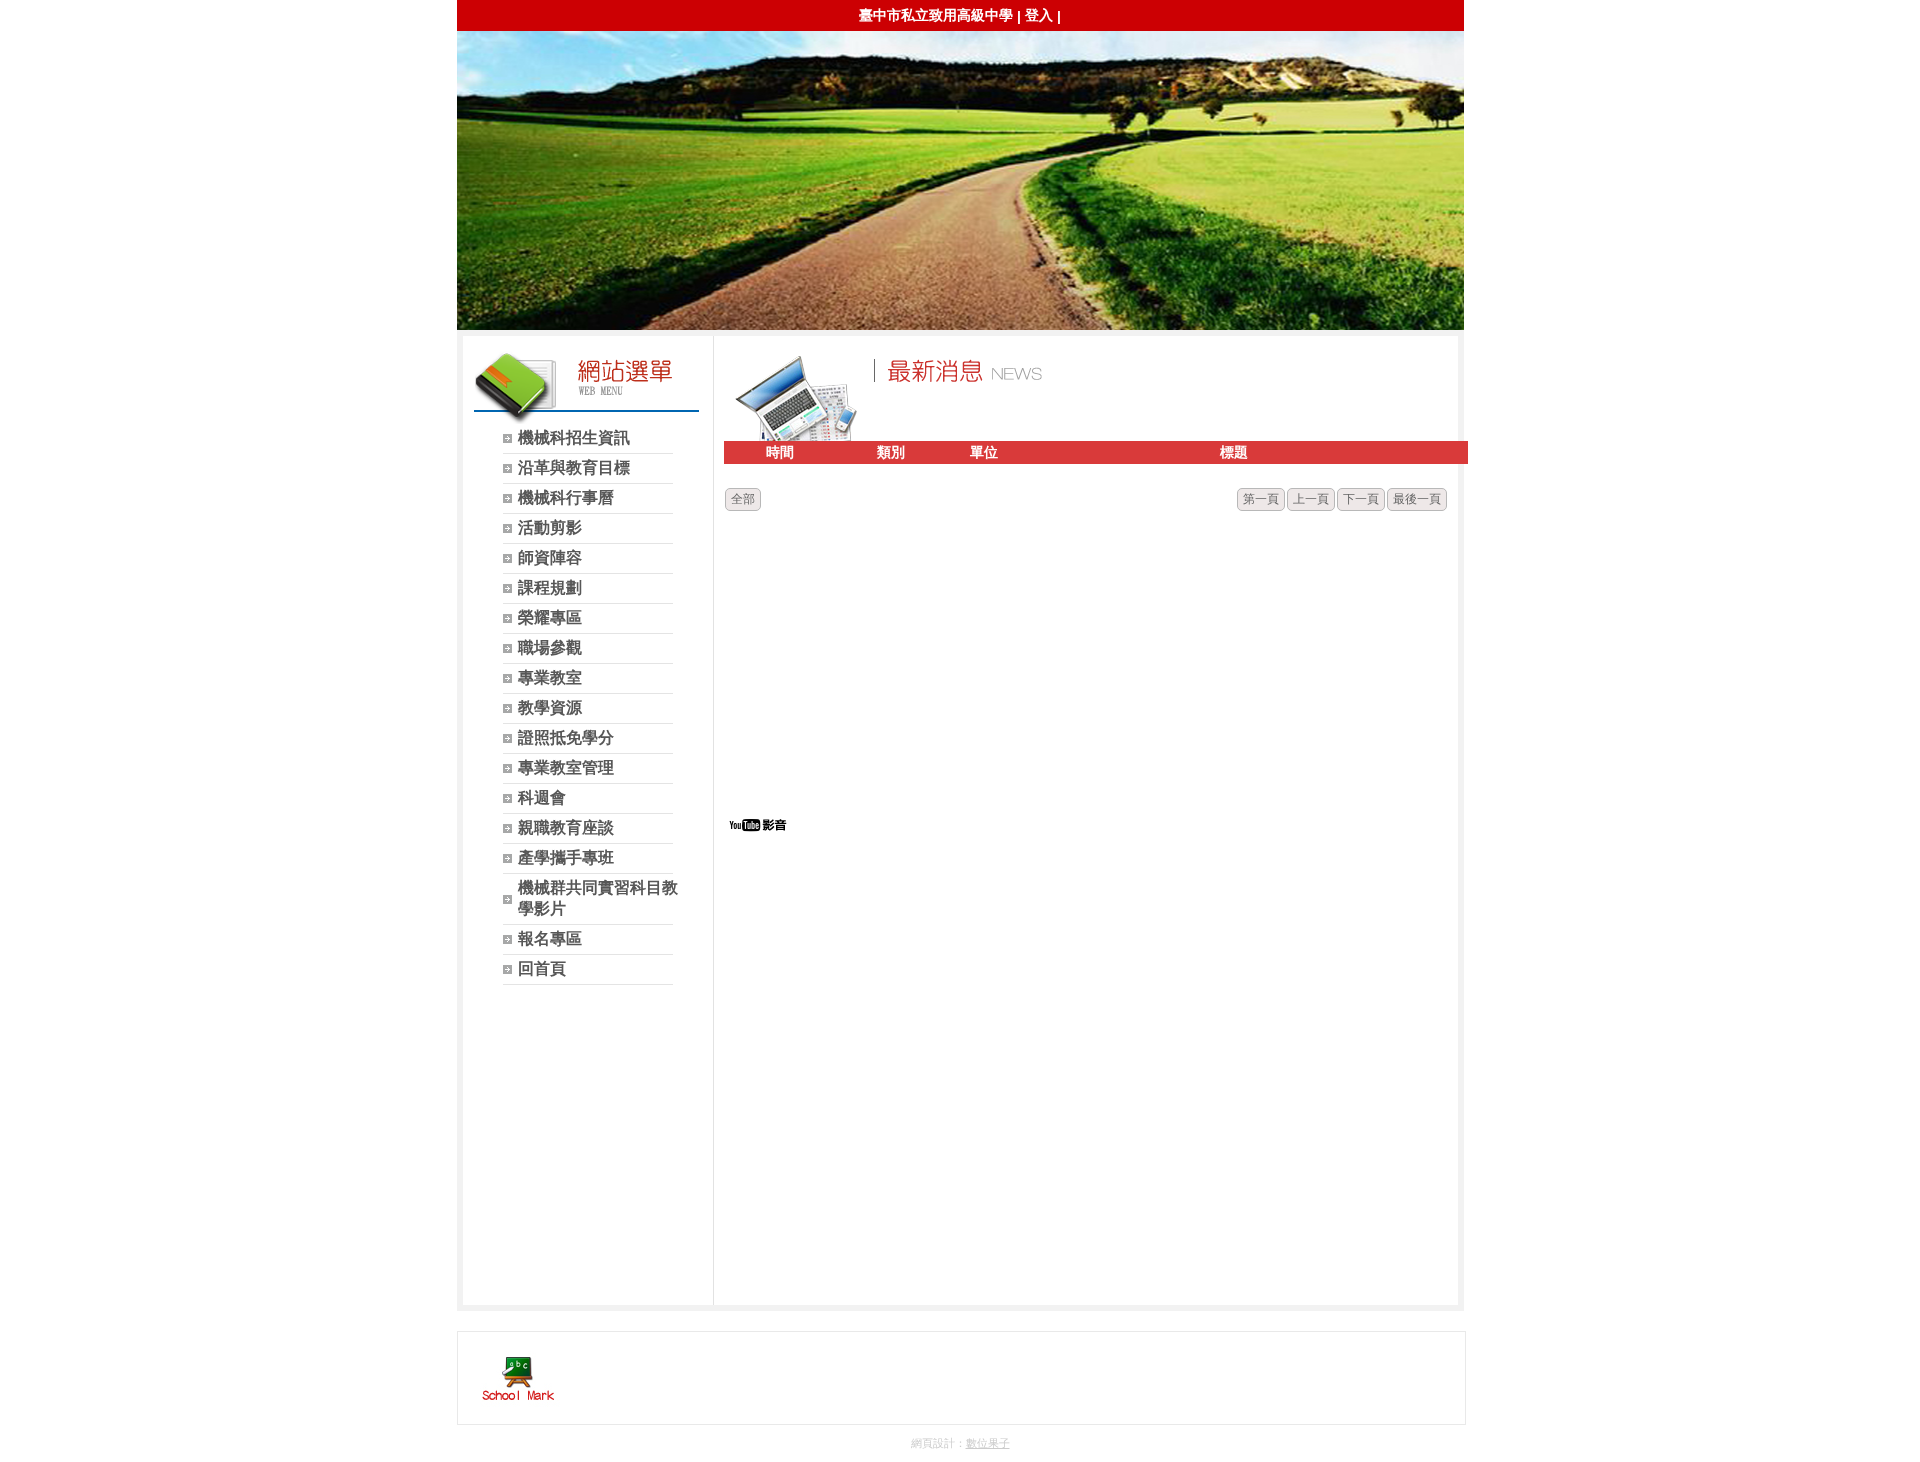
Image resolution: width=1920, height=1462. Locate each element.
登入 (1039, 15)
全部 (743, 499)
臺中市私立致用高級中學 (936, 15)
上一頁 (1311, 499)
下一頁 (1361, 499)
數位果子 (988, 1443)
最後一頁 (1417, 499)
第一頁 (1261, 499)
